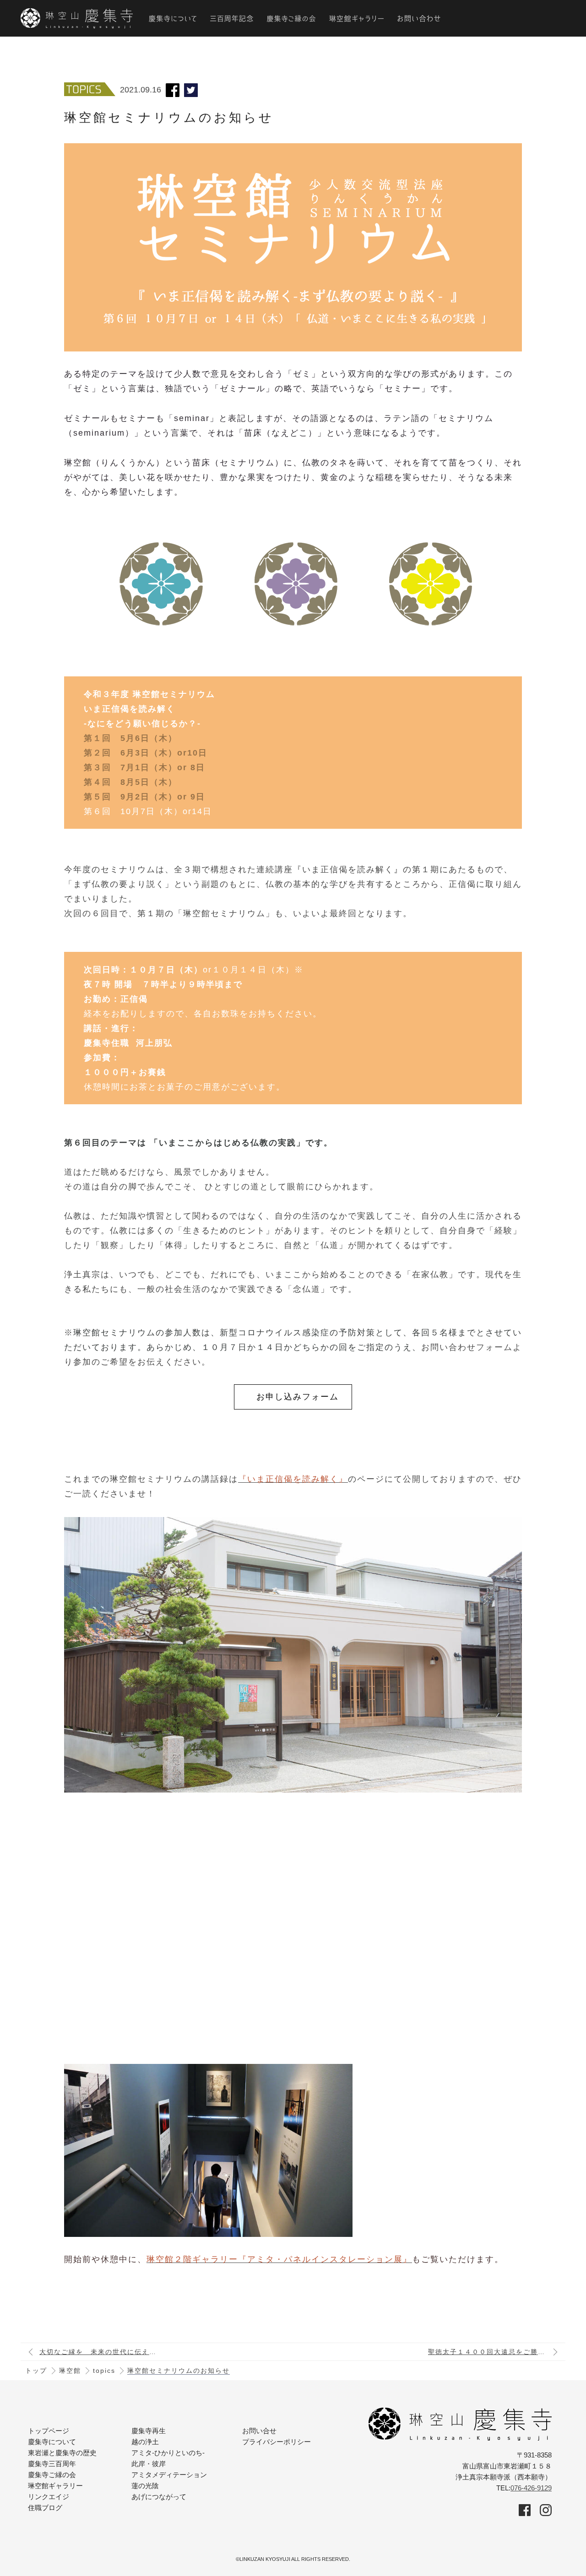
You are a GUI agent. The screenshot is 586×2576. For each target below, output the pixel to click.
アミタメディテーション (169, 2475)
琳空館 (70, 2371)
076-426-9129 (531, 2488)
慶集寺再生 (149, 2431)
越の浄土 (145, 2442)
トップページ (49, 2431)
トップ (36, 2371)
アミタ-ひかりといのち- (168, 2453)
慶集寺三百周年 (52, 2464)
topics (104, 2371)
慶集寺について (52, 2442)
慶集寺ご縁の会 (52, 2475)
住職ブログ (45, 2508)
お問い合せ (259, 2431)
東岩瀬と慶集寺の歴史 (62, 2453)
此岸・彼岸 (149, 2464)
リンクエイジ (49, 2497)
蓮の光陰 (145, 2486)
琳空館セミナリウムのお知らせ (179, 2371)
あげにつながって (159, 2497)
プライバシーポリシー (277, 2442)
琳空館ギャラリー (55, 2486)
